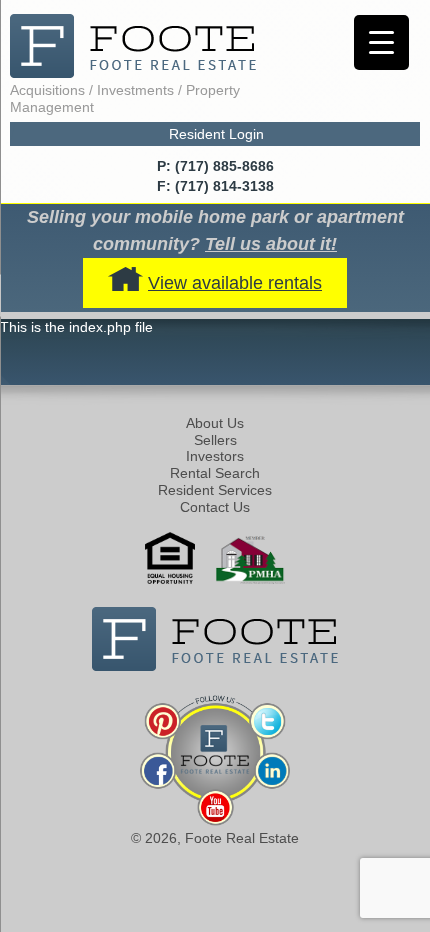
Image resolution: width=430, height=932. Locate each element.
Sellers (215, 440)
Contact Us (215, 507)
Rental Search (215, 473)
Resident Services (215, 490)
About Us (215, 423)
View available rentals (235, 283)
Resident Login (216, 134)
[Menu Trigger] (381, 42)
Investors (215, 456)
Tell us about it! (271, 244)
